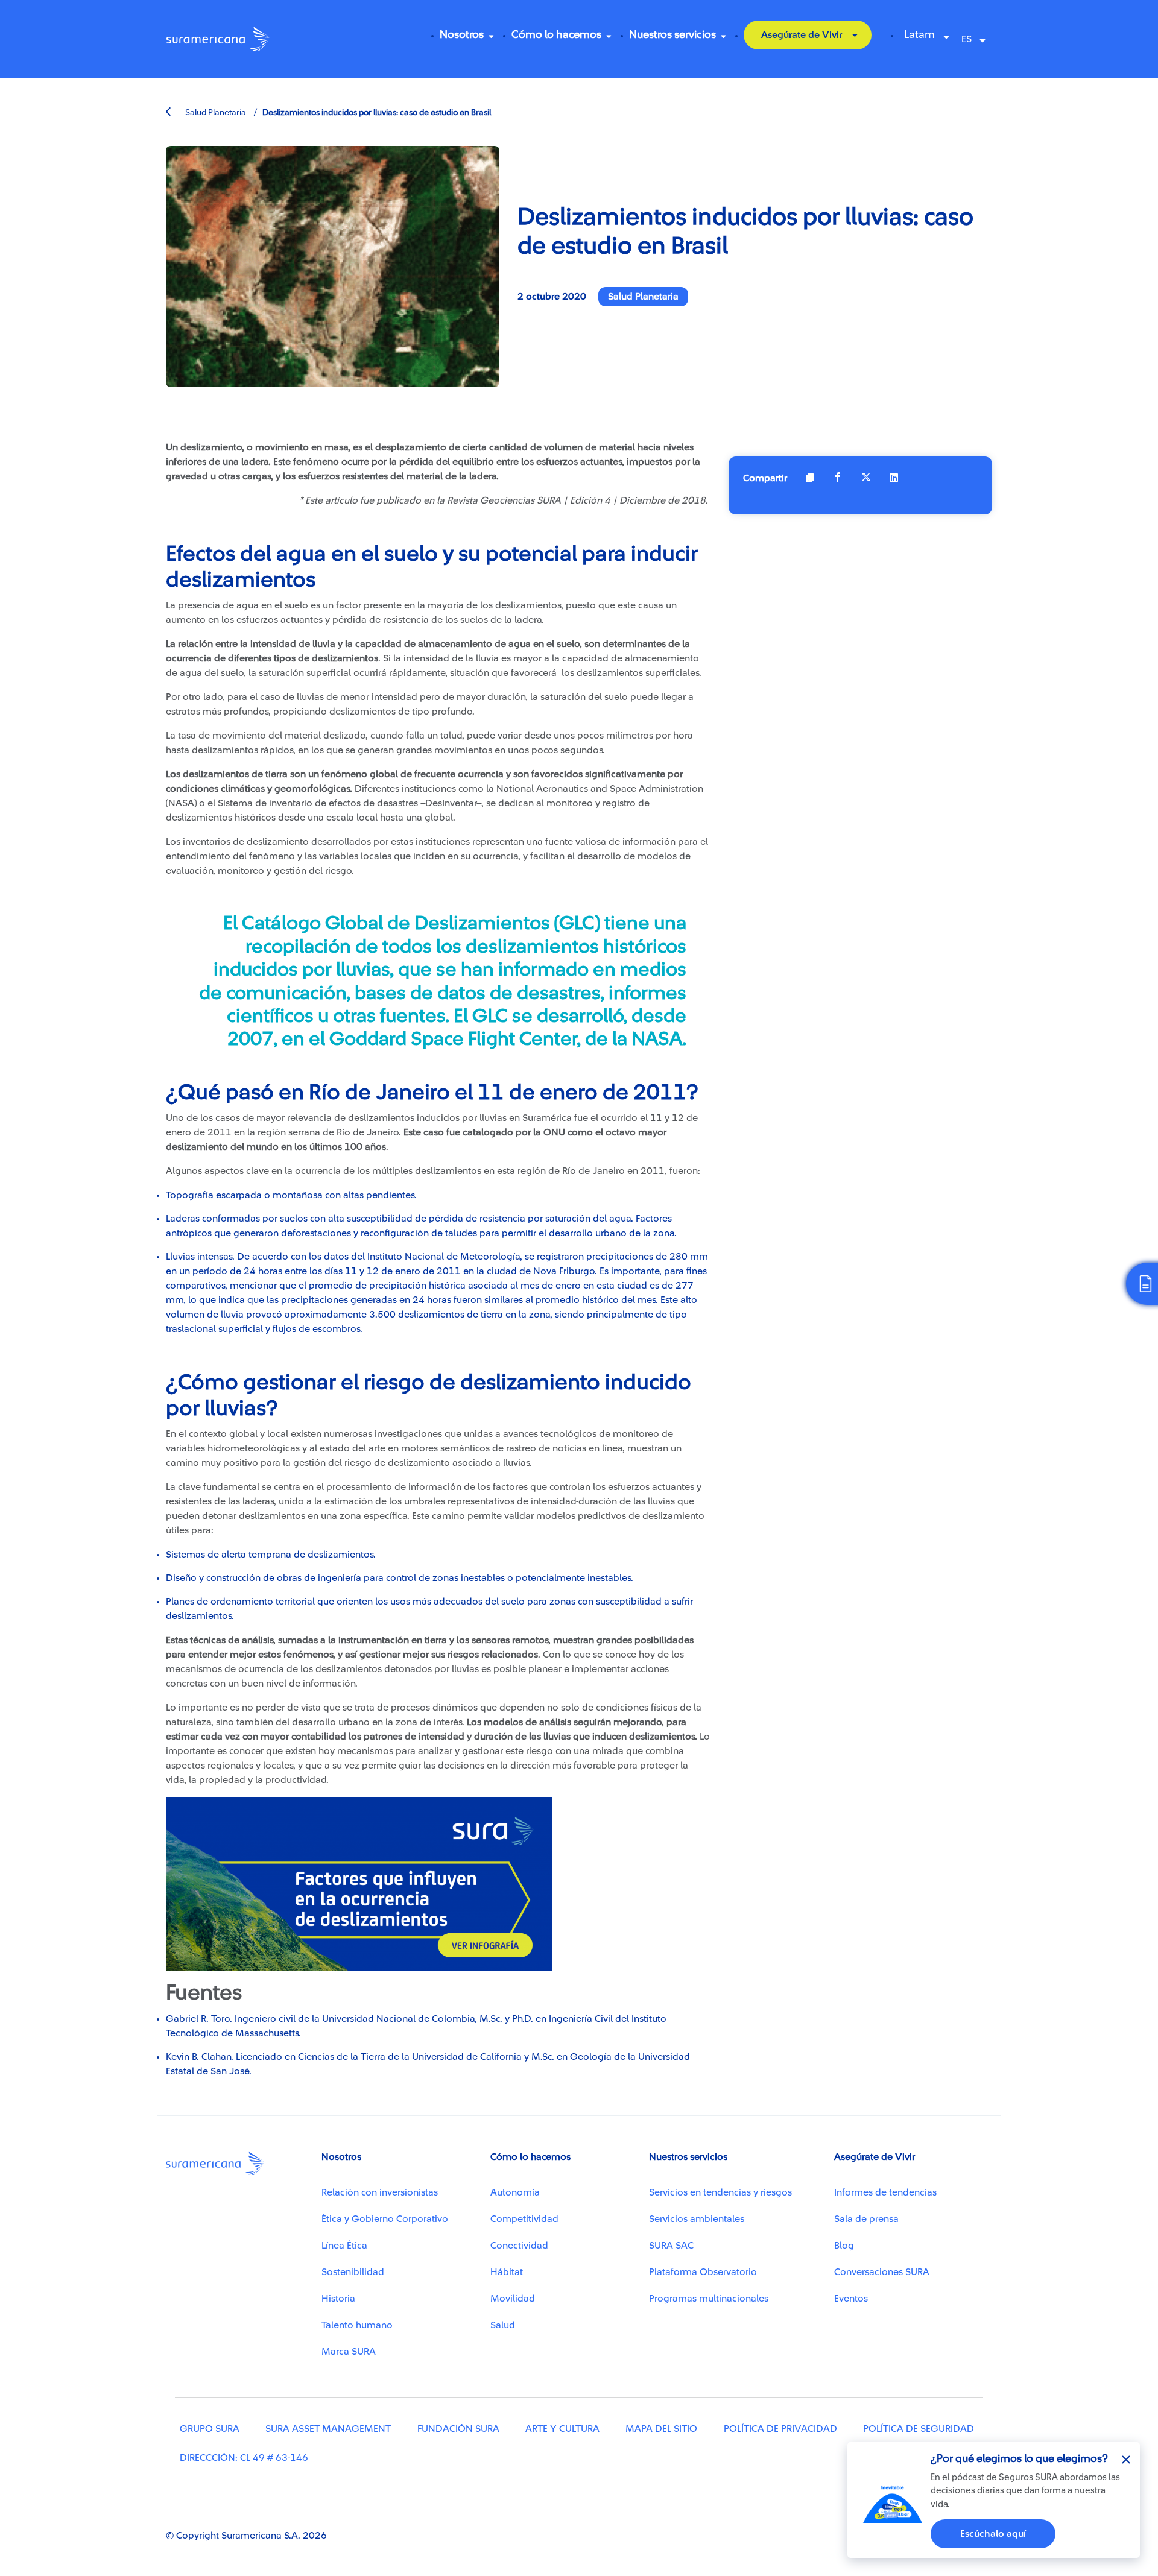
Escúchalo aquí (993, 2534)
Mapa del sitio (661, 2429)
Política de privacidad (780, 2429)
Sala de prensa (866, 2219)
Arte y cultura (562, 2429)
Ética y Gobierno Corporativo (385, 2219)
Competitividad (524, 2219)
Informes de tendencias (885, 2192)
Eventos (851, 2299)
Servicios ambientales (697, 2219)
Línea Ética (344, 2246)
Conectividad (519, 2246)
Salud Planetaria (215, 113)
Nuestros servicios (672, 34)
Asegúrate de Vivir (802, 35)
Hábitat (507, 2272)
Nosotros (462, 34)
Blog (844, 2246)
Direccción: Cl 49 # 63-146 (244, 2458)
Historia (338, 2299)
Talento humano (357, 2325)
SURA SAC (671, 2246)
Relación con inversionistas (380, 2192)
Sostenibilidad (353, 2272)
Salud (503, 2325)
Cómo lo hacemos (556, 34)
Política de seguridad (919, 2429)
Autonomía (515, 2192)
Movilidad (513, 2299)
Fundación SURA (458, 2429)
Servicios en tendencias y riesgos (720, 2192)
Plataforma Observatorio (703, 2272)
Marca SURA (349, 2352)
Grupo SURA (210, 2429)
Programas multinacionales (709, 2299)
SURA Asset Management (328, 2429)
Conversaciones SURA (882, 2272)
